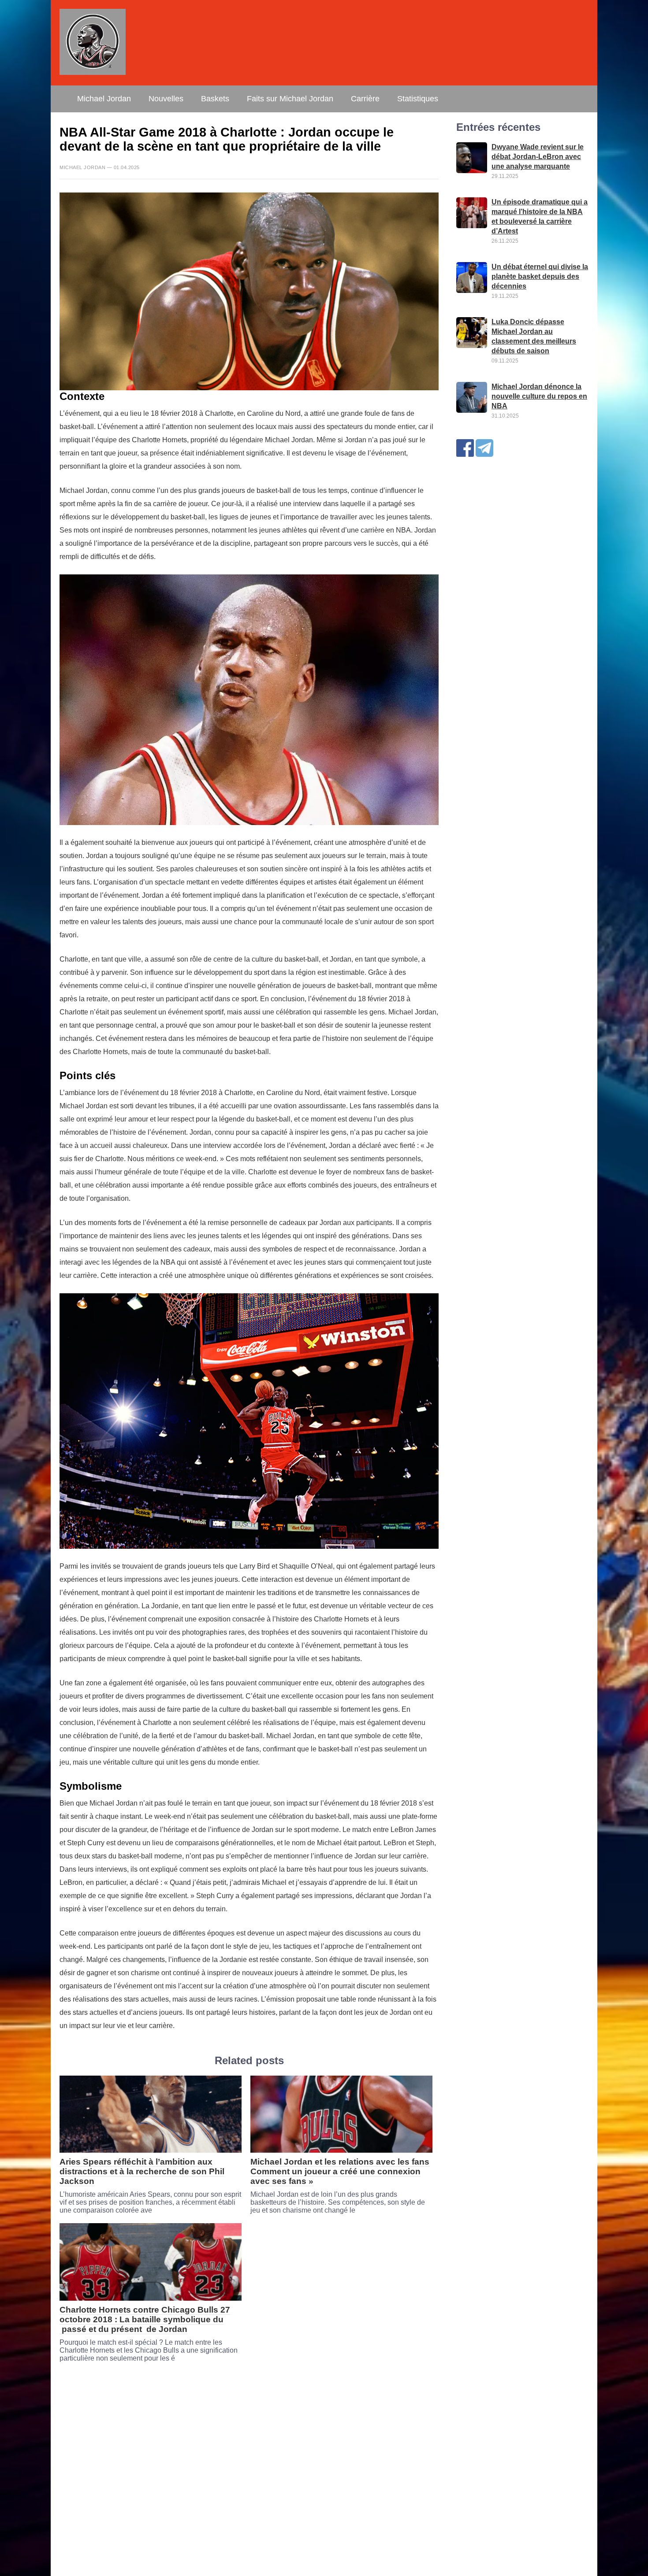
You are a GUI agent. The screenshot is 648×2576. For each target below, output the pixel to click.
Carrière (365, 99)
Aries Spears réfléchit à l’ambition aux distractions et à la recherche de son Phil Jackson (142, 2171)
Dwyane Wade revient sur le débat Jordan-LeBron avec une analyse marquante (538, 157)
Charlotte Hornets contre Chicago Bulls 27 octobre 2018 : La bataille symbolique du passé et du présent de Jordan (145, 2319)
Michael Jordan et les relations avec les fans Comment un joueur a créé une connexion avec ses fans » (340, 2171)
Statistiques (418, 99)
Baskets (215, 99)
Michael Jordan (104, 99)
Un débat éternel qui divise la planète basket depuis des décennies (540, 277)
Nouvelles (166, 99)
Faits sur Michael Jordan (290, 99)
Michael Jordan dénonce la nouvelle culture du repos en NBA (539, 397)
